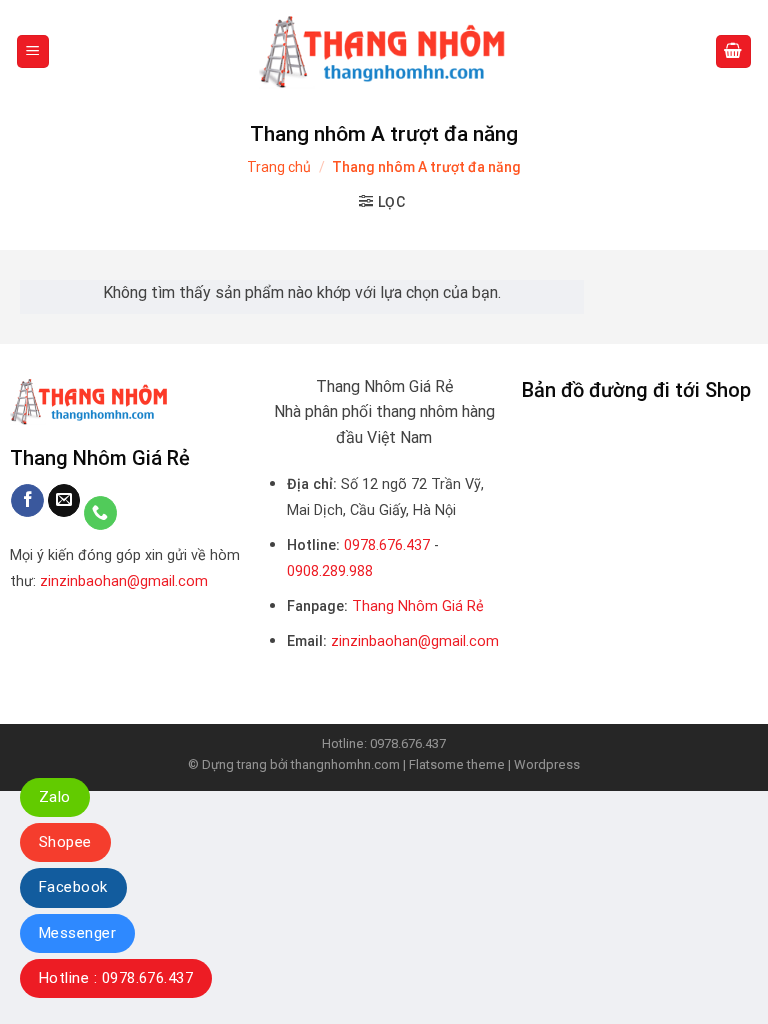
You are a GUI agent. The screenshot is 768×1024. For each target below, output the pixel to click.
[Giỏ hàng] (734, 51)
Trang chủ (279, 167)
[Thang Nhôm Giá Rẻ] (384, 51)
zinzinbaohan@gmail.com (124, 581)
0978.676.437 (387, 545)
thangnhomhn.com (345, 764)
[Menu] (33, 51)
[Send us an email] (64, 501)
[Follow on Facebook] (27, 501)
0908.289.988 (330, 571)
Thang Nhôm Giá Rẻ (418, 606)
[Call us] (100, 513)
